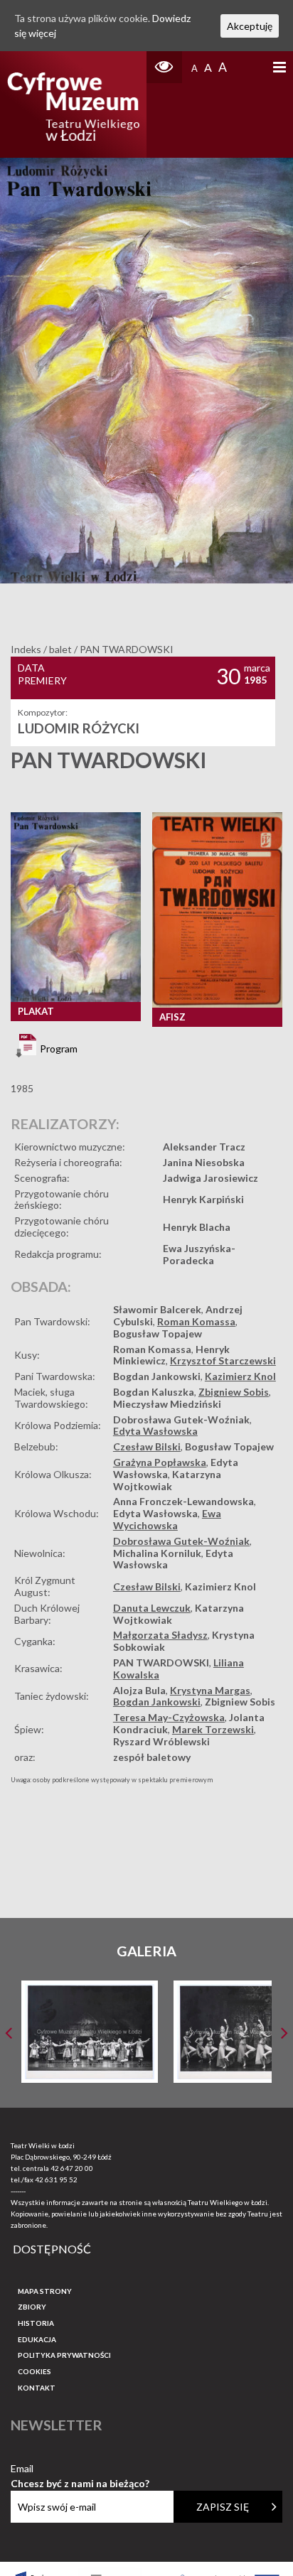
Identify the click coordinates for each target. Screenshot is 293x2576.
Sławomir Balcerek (157, 1309)
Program (58, 1049)
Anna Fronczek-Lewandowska (183, 1501)
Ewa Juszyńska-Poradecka (199, 1254)
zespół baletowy (152, 1757)
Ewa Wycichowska (167, 1519)
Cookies (34, 2371)
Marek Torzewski (213, 1729)
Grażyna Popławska (160, 1462)
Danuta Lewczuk (152, 1608)
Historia (36, 2323)
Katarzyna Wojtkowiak (167, 1480)
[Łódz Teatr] (73, 104)
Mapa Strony (45, 2291)
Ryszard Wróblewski (161, 1741)
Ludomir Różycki (79, 728)
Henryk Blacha (197, 1227)
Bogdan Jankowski (157, 1376)
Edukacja (37, 2339)
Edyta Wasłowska (155, 1431)
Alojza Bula (139, 1690)
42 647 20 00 (72, 2168)
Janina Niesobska (204, 1162)
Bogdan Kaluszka (154, 1392)
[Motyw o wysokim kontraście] (164, 67)
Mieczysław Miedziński (167, 1404)
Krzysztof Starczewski (223, 1360)
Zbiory (32, 2307)
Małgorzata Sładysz (160, 1635)
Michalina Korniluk (157, 1553)
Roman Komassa (196, 1321)
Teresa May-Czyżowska (169, 1717)
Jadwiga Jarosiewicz (211, 1178)
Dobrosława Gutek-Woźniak (181, 1419)
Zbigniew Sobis (234, 1392)
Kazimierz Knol (240, 1376)
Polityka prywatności (64, 2355)
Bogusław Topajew (158, 1333)
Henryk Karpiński (203, 1199)
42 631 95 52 (56, 2179)
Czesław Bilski (147, 1446)
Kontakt (37, 2388)
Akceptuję (250, 26)
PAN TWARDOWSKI (161, 1662)
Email (80, 2469)
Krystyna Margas (210, 1690)
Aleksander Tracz (204, 1147)
